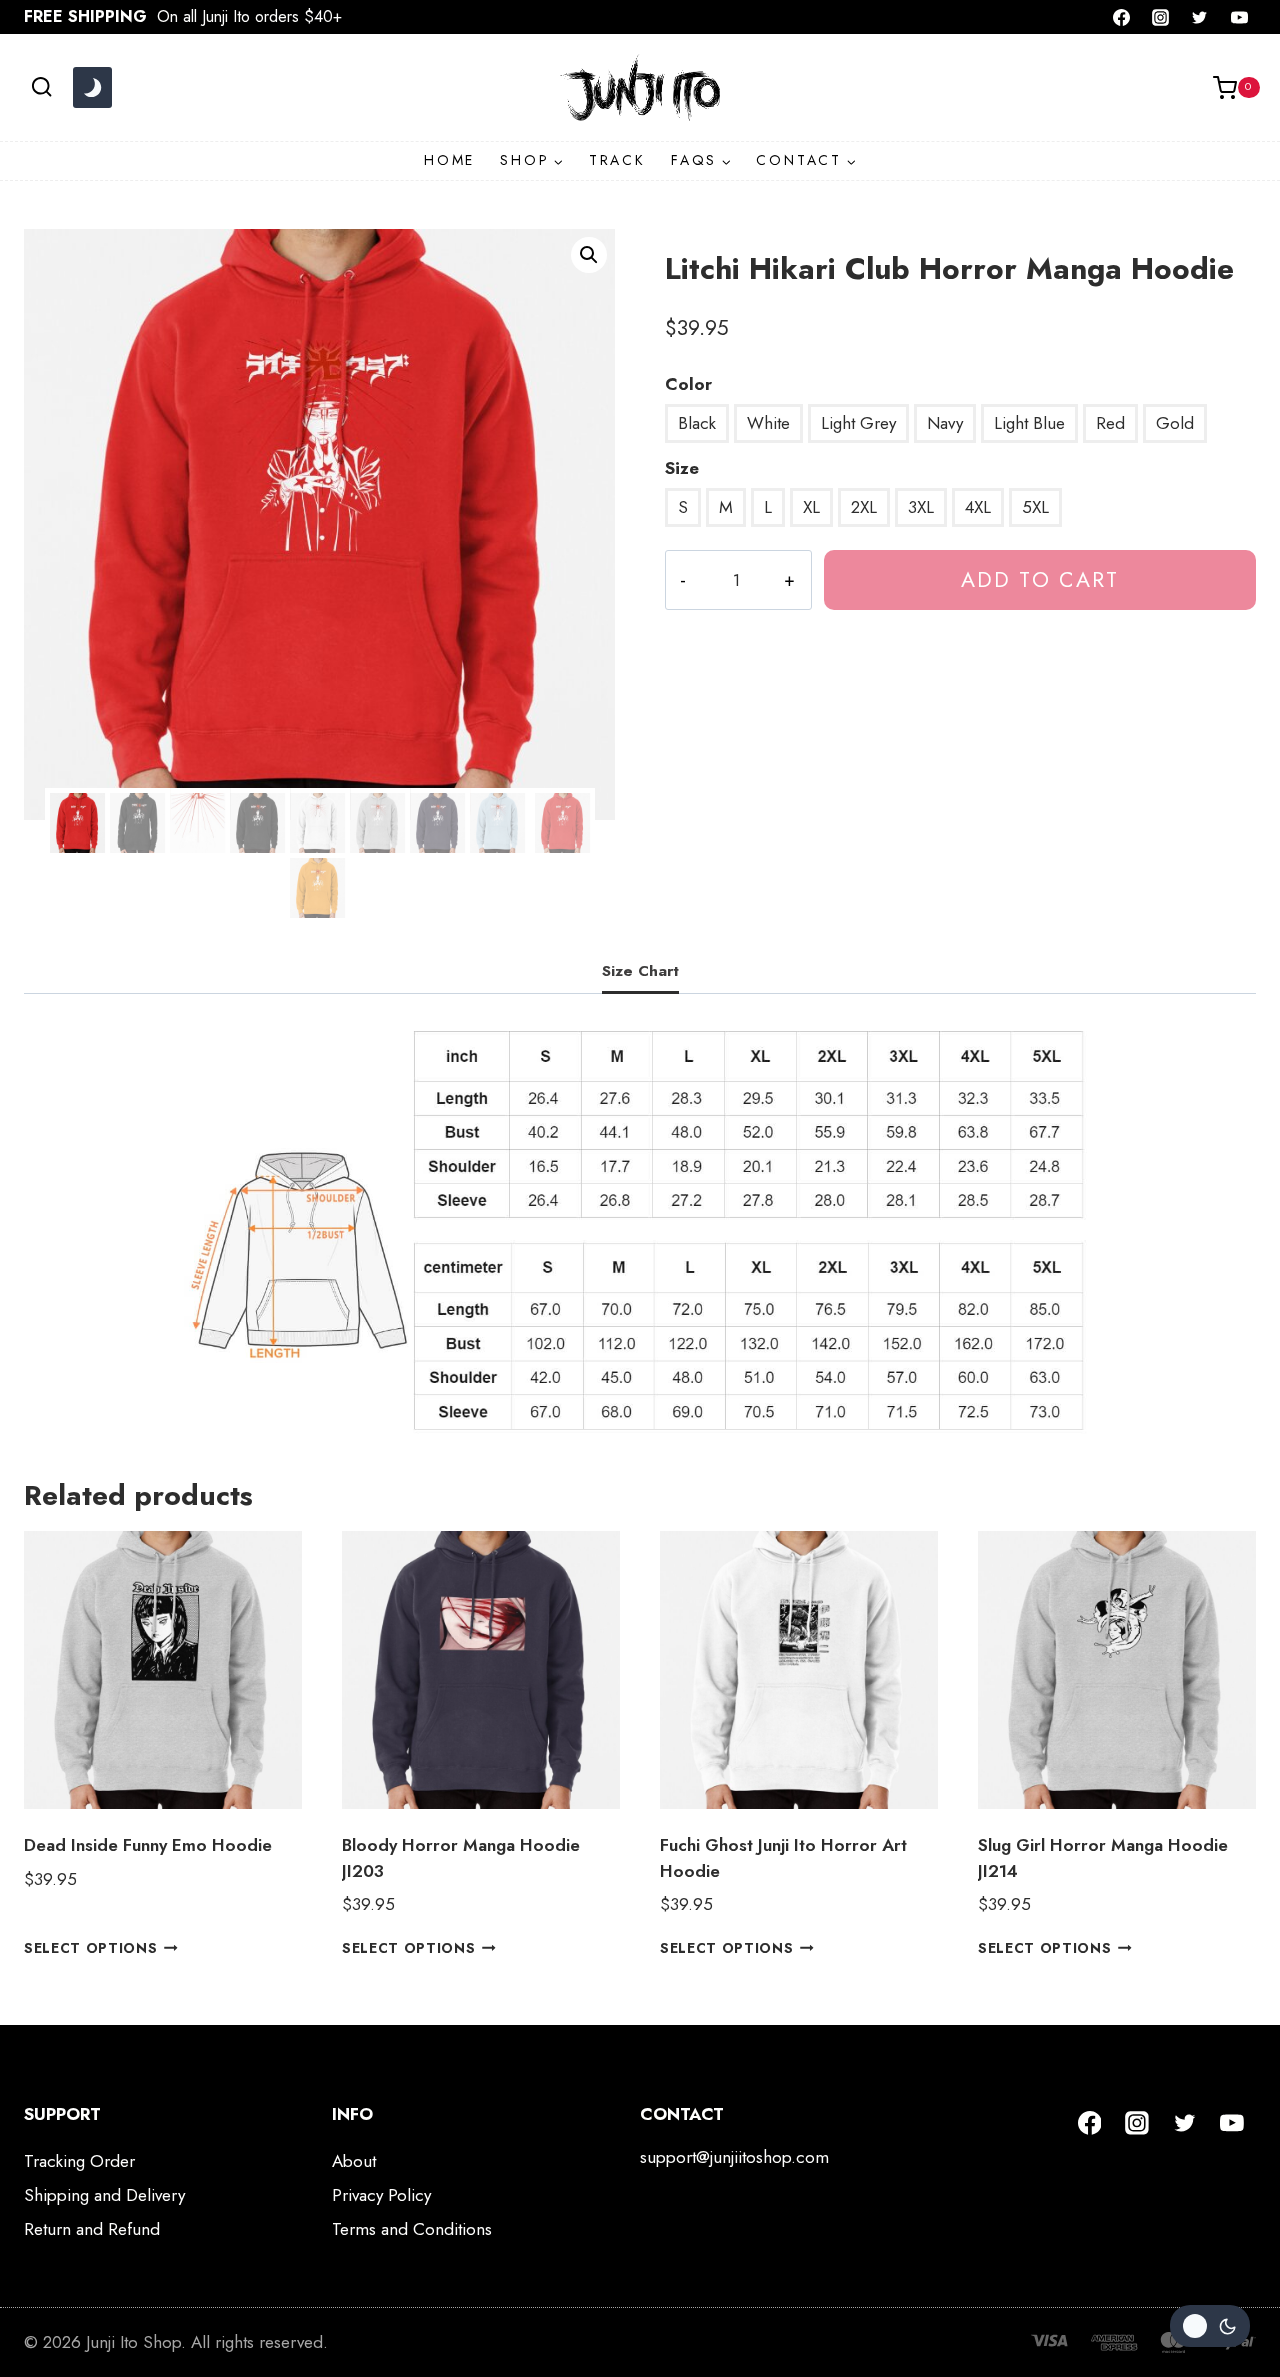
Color (688, 384)
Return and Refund (92, 2229)
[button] (589, 255)
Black (697, 423)
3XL (921, 507)
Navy (945, 423)
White (768, 423)
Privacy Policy (381, 2195)
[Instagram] (1161, 17)
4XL (978, 507)
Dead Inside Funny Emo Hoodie (148, 1845)
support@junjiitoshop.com (734, 2157)
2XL (864, 507)
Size (682, 468)
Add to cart (1040, 579)
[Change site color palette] (92, 88)
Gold (1175, 423)
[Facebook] (1122, 17)
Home (449, 160)
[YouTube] (1239, 17)
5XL (1035, 507)
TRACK (617, 160)
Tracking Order (79, 2161)
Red (1110, 423)
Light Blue (1029, 423)
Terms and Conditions (412, 2229)
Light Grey (858, 423)
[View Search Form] (41, 87)
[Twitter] (1200, 17)
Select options (91, 1948)
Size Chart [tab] (640, 971)
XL (811, 507)
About (354, 2161)
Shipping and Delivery (104, 2195)
